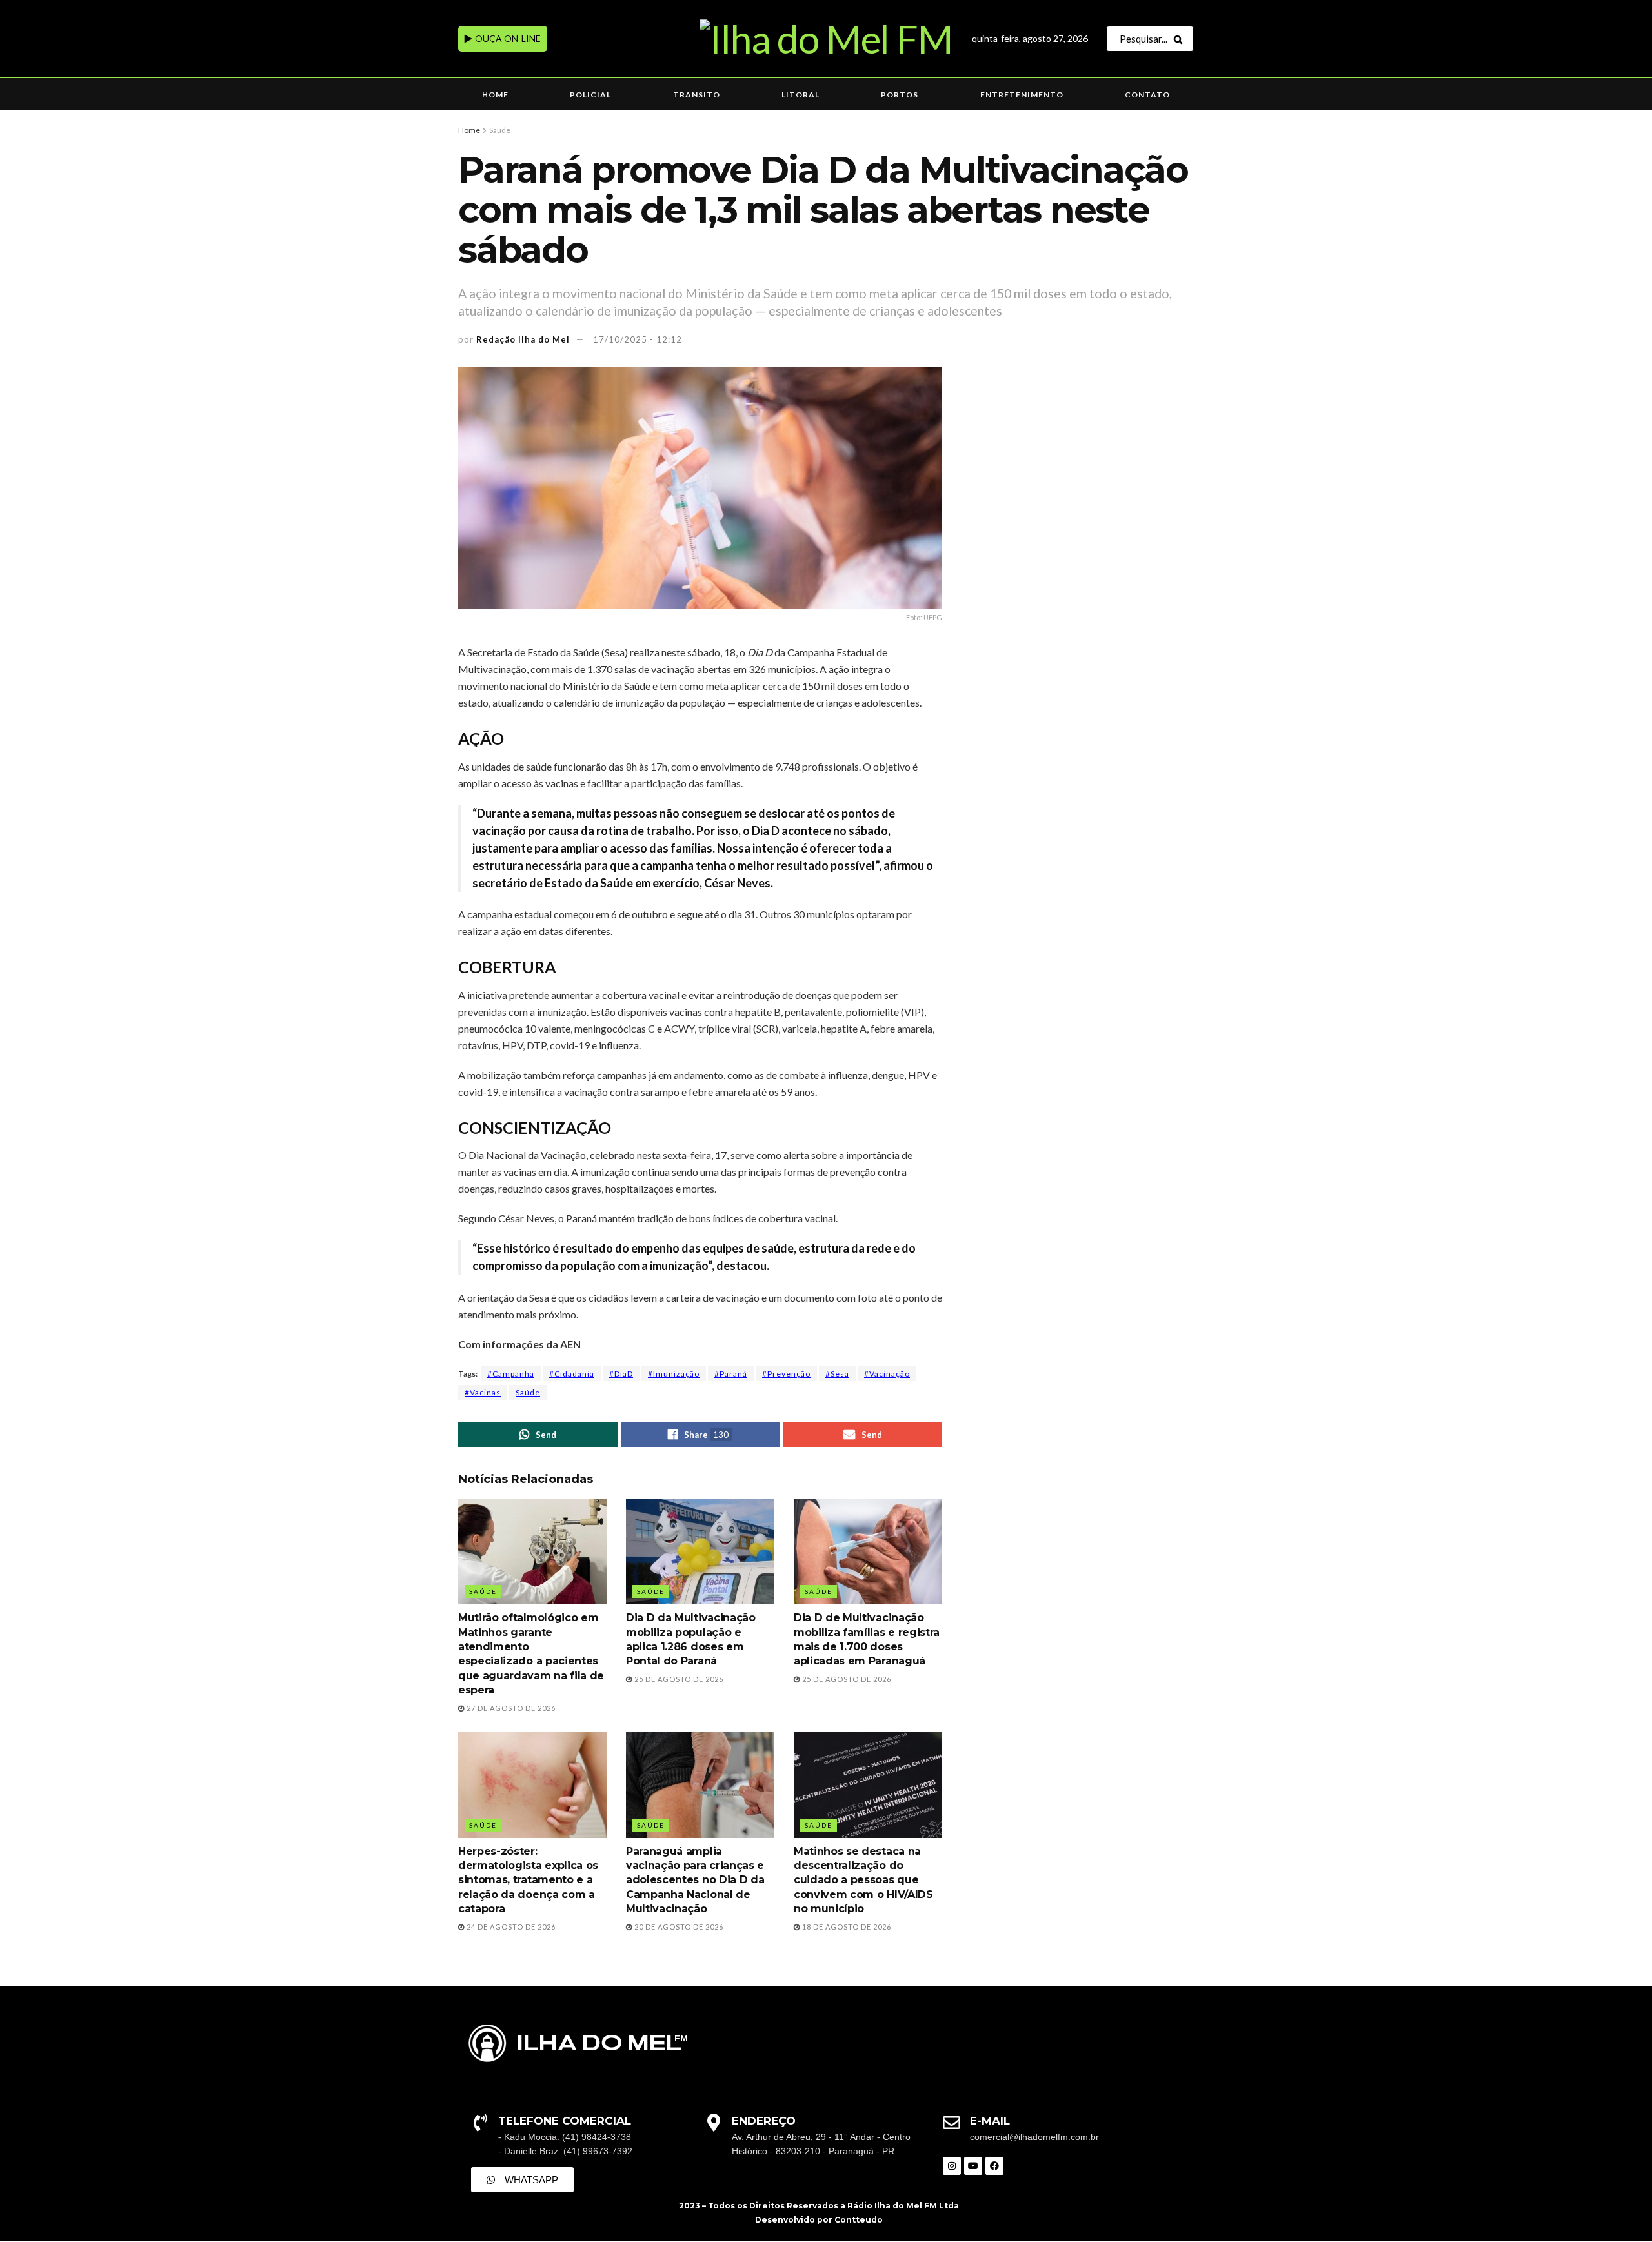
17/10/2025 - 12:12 (638, 339)
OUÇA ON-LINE (507, 38)
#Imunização (674, 1374)
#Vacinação (887, 1374)
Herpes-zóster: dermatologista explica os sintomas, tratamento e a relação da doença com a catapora (528, 1880)
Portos (900, 95)
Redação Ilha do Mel (523, 339)
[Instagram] (952, 2166)
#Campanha (511, 1374)
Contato (1147, 95)
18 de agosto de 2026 (846, 1927)
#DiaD (621, 1374)
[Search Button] (1181, 39)
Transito (697, 95)
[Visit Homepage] (826, 39)
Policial (590, 95)
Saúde (500, 130)
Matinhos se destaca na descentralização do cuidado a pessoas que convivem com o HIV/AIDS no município (863, 1880)
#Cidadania (572, 1374)
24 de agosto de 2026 (510, 1927)
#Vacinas (483, 1392)
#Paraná (731, 1374)
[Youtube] (973, 2166)
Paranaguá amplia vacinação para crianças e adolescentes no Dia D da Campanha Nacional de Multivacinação (695, 1880)
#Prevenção (786, 1374)
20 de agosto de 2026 (678, 1927)
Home (495, 95)
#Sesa (837, 1374)
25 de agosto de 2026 (678, 1679)
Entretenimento (1022, 95)
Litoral (801, 95)
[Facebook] (994, 2166)
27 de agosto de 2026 (510, 1708)
